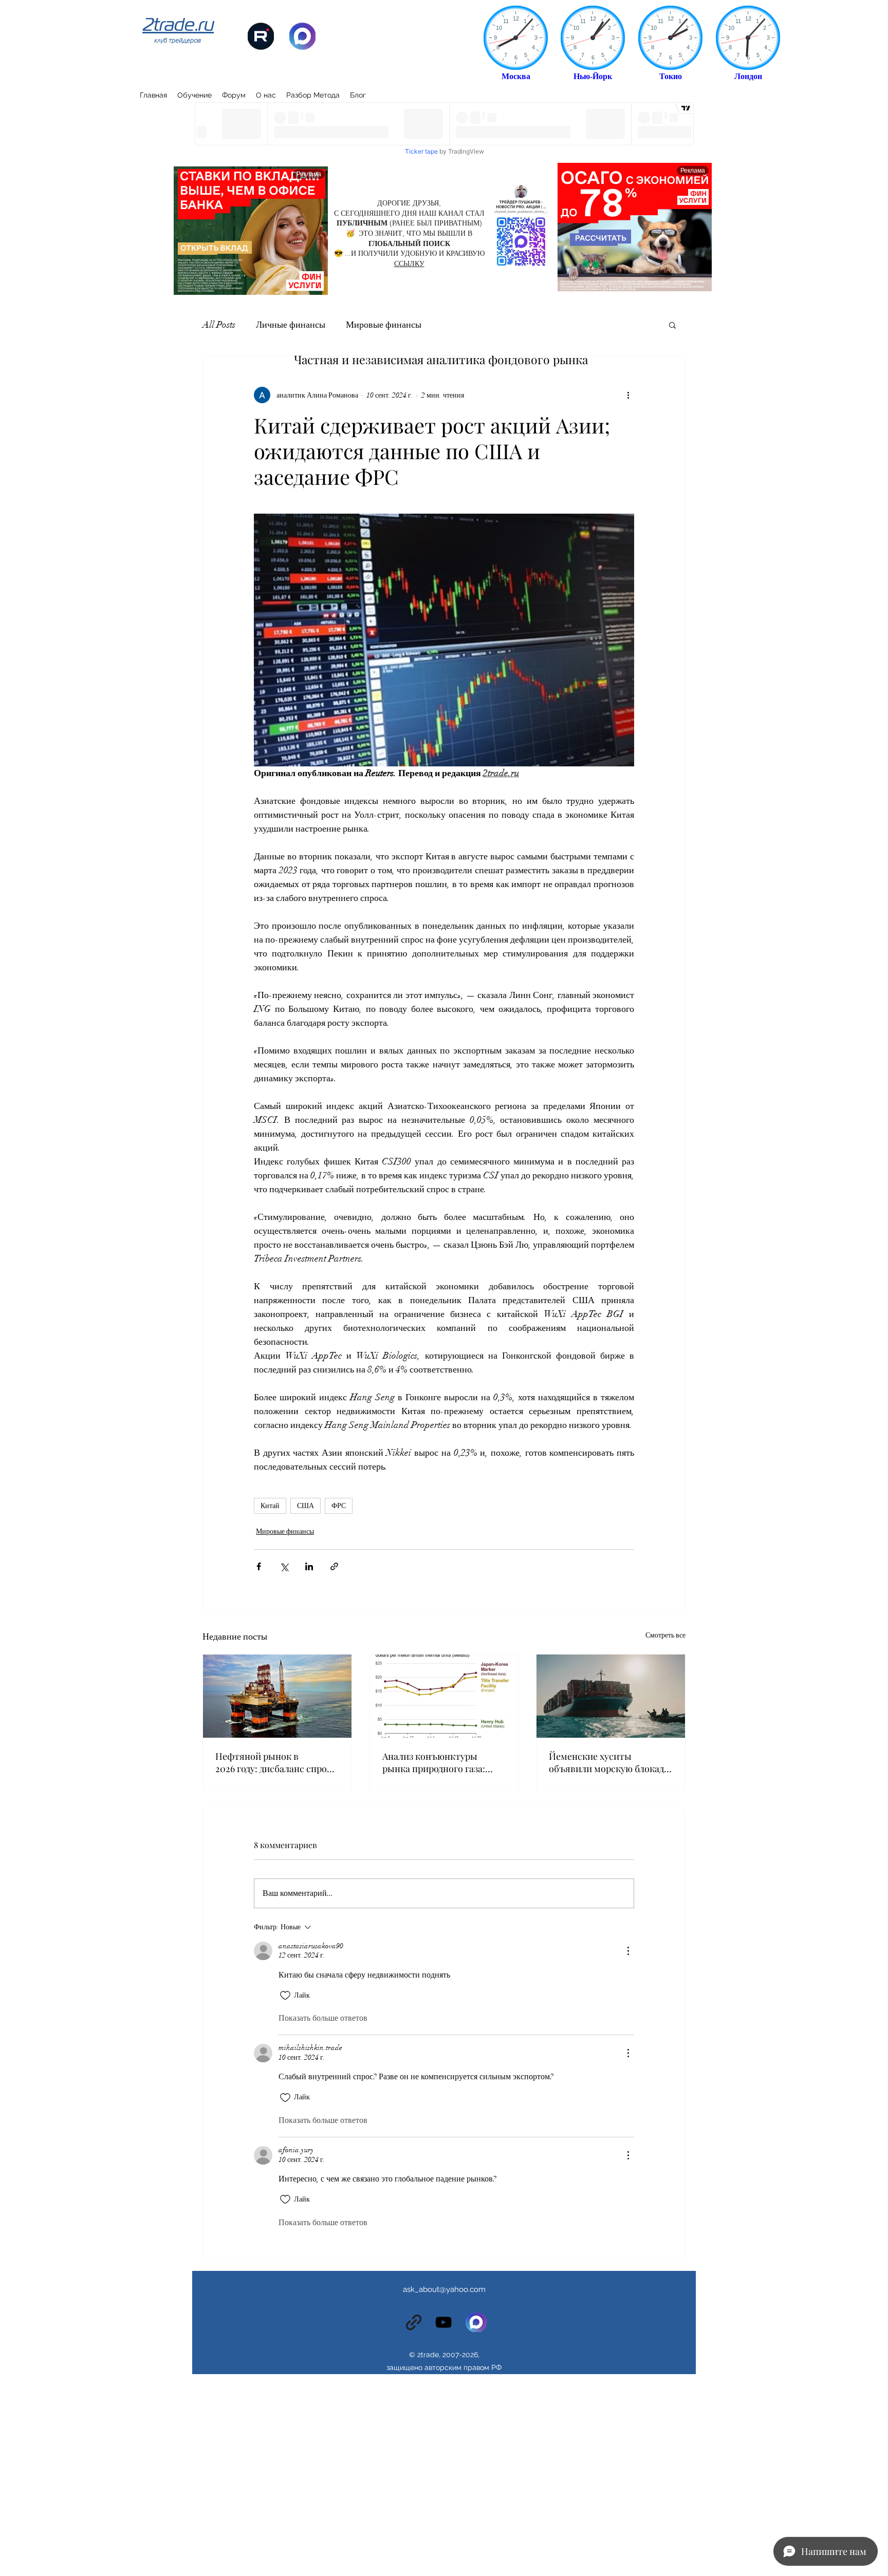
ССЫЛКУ (409, 264)
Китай (270, 1506)
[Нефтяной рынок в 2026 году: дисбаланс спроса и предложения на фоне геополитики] (277, 1696)
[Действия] (628, 1951)
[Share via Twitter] (284, 1566)
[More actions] (628, 395)
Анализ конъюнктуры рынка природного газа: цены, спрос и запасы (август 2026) (434, 1762)
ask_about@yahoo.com (444, 2289)
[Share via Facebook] (259, 1566)
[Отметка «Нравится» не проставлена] (285, 1996)
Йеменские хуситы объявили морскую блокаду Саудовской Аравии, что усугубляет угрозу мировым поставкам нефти (609, 1762)
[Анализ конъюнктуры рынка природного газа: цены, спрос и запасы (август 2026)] (444, 1696)
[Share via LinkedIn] (309, 1566)
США (306, 1506)
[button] (672, 325)
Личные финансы (291, 325)
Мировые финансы (384, 325)
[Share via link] (334, 1566)
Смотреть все (665, 1635)
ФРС (339, 1506)
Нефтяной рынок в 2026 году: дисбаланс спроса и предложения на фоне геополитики (276, 1762)
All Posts (219, 325)
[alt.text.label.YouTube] (443, 2322)
